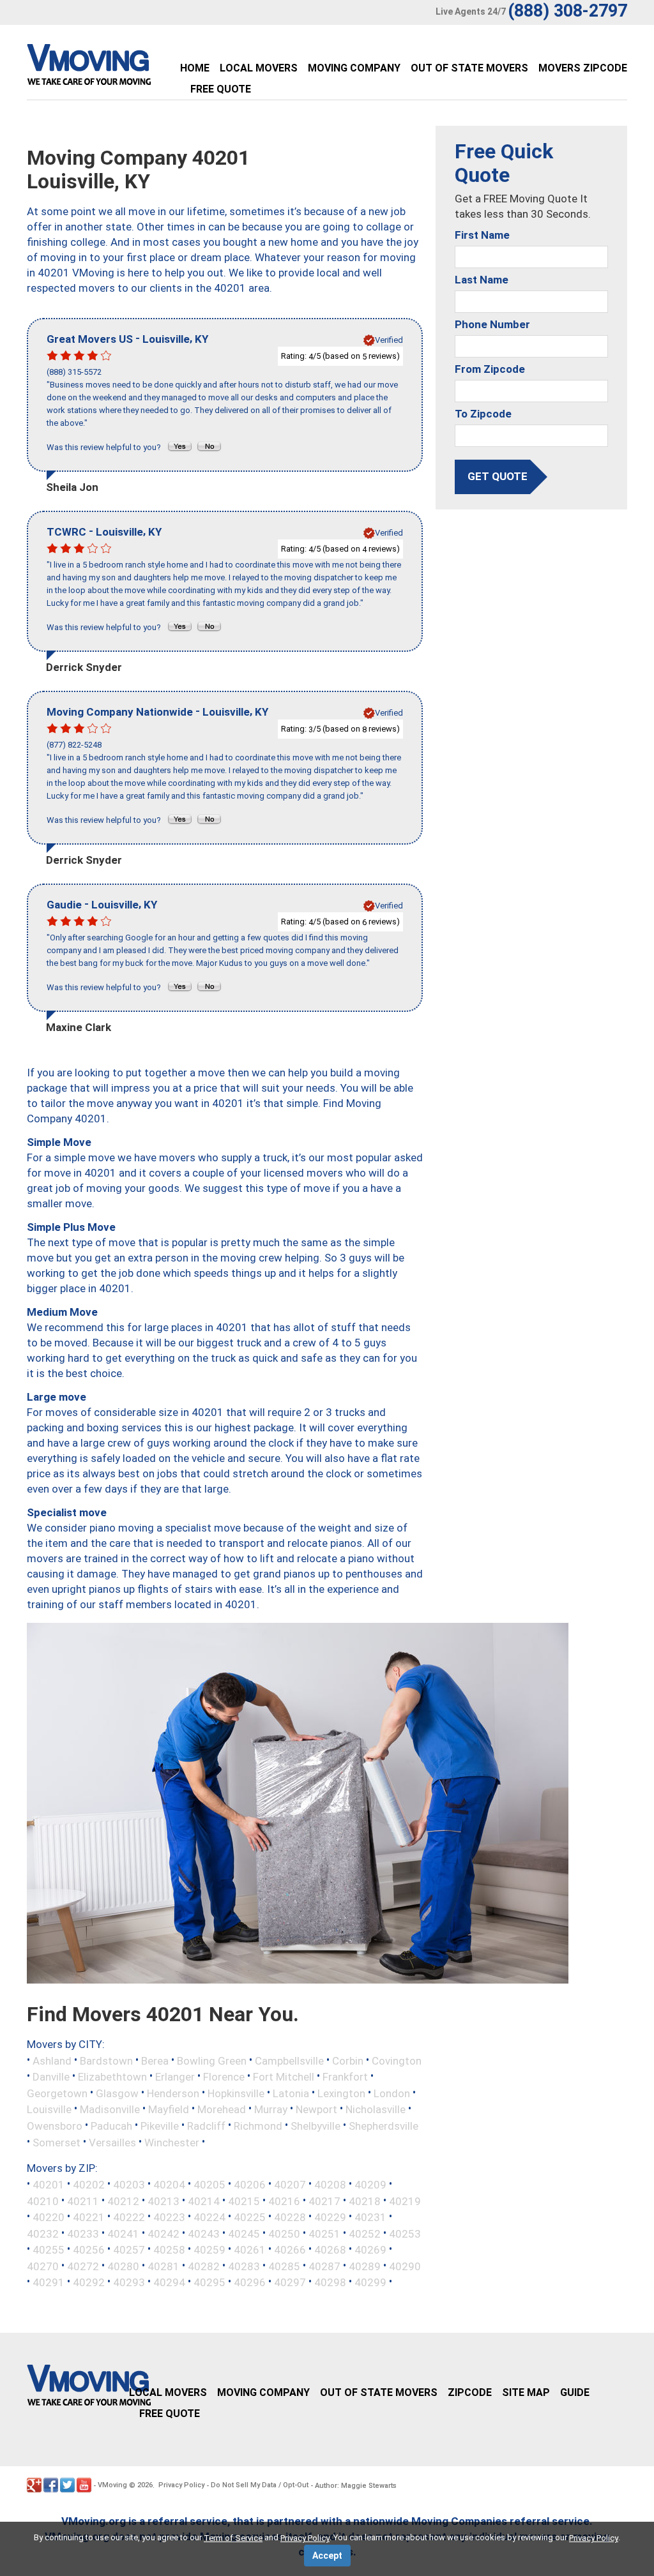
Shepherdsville (384, 2126)
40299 (370, 2282)
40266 (290, 2250)
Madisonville (110, 2109)
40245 (244, 2233)
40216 (284, 2201)
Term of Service (233, 2538)
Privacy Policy (181, 2485)
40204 (169, 2185)
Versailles (112, 2142)
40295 (209, 2282)
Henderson (173, 2093)
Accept (327, 2556)
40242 (163, 2233)
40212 (123, 2201)
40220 (49, 2217)
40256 (89, 2250)
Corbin (348, 2060)
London (392, 2093)
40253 (405, 2233)
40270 (43, 2266)
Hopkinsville (236, 2093)
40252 (365, 2233)
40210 (43, 2201)
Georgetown (57, 2093)
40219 (405, 2201)
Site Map (526, 2392)
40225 (250, 2217)
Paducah (111, 2126)
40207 (290, 2185)
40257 (129, 2250)
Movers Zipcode (583, 68)
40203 (129, 2185)
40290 (405, 2266)
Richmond (258, 2126)
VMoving (112, 2485)
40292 (89, 2282)
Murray (271, 2109)
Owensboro (55, 2126)
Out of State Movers (469, 68)
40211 (83, 2201)
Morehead (222, 2109)
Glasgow (117, 2093)
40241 (123, 2233)
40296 (250, 2282)
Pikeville (160, 2126)
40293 (129, 2282)
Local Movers (259, 68)
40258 (169, 2250)
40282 (204, 2266)
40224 (209, 2217)
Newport (316, 2109)
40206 (250, 2185)
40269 (370, 2250)
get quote (498, 476)
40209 (370, 2185)
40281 (163, 2266)
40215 (244, 2201)
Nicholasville (376, 2109)
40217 (324, 2201)
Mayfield (169, 2109)
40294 (169, 2282)
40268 (330, 2250)
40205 (209, 2185)
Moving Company (354, 68)
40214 (204, 2201)
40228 (290, 2217)
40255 (49, 2250)
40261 (250, 2250)
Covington (397, 2060)
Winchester (172, 2142)
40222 (129, 2217)
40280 (123, 2266)
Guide (575, 2392)
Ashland (52, 2060)
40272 (83, 2266)
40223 (169, 2217)
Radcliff (206, 2126)
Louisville (49, 2109)
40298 (330, 2282)
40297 (290, 2282)
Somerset (57, 2142)
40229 (330, 2217)
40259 (209, 2250)
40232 (43, 2233)
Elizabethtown (112, 2077)
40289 (365, 2266)
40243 (204, 2233)
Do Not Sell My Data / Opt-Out (260, 2485)
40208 (330, 2185)
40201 (49, 2185)
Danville (51, 2077)
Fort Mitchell (284, 2077)
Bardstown (106, 2060)
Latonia (291, 2093)
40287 (324, 2266)
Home (195, 68)
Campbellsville (289, 2060)
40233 (83, 2233)
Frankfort (345, 2077)
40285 (284, 2266)
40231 (370, 2217)
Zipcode (470, 2392)
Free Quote (221, 89)
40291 (49, 2282)
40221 (89, 2217)
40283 (244, 2266)
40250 (284, 2233)
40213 (163, 2201)
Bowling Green (212, 2060)
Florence (224, 2077)
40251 (324, 2233)
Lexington (341, 2093)
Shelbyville (316, 2126)
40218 (365, 2201)
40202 (89, 2185)
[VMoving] (116, 68)
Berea (155, 2060)
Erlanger (175, 2077)
